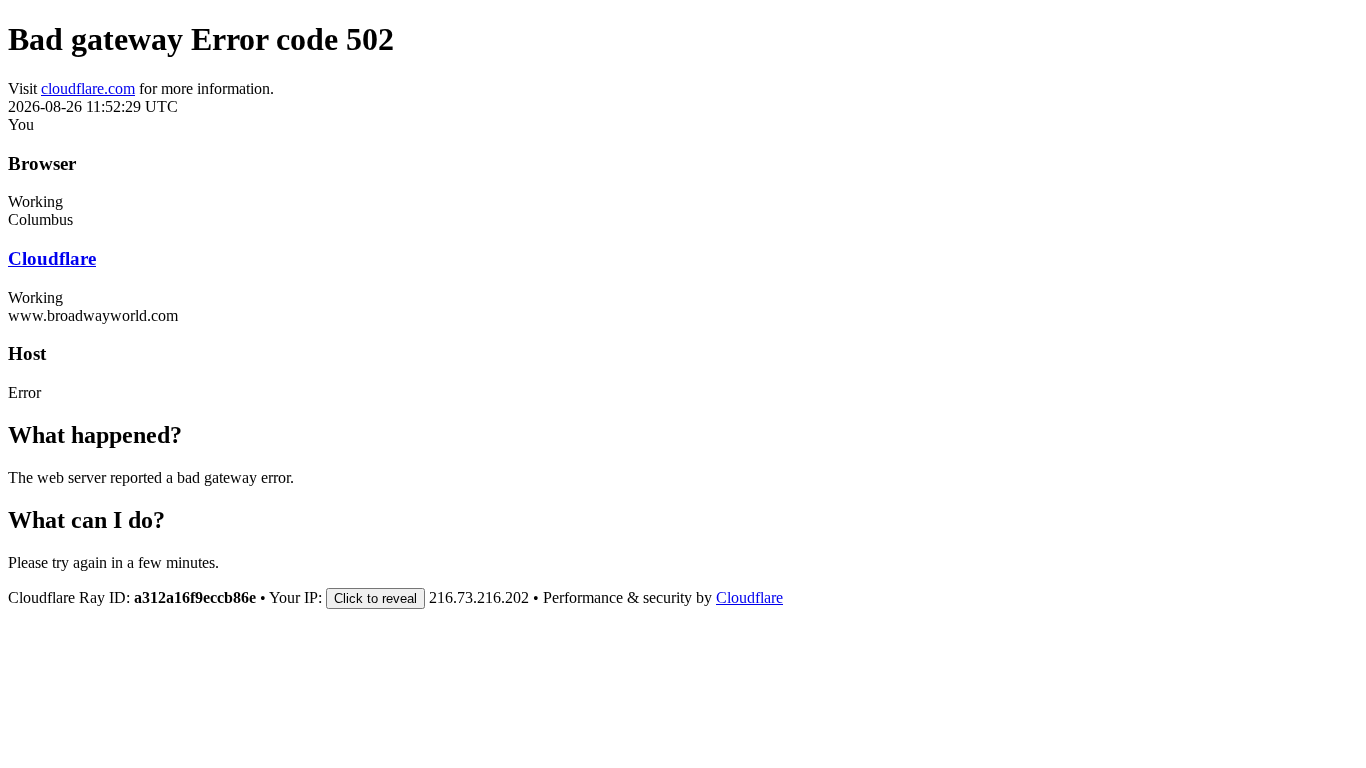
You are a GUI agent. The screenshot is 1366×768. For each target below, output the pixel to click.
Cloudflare (52, 258)
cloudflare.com (88, 88)
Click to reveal (375, 598)
